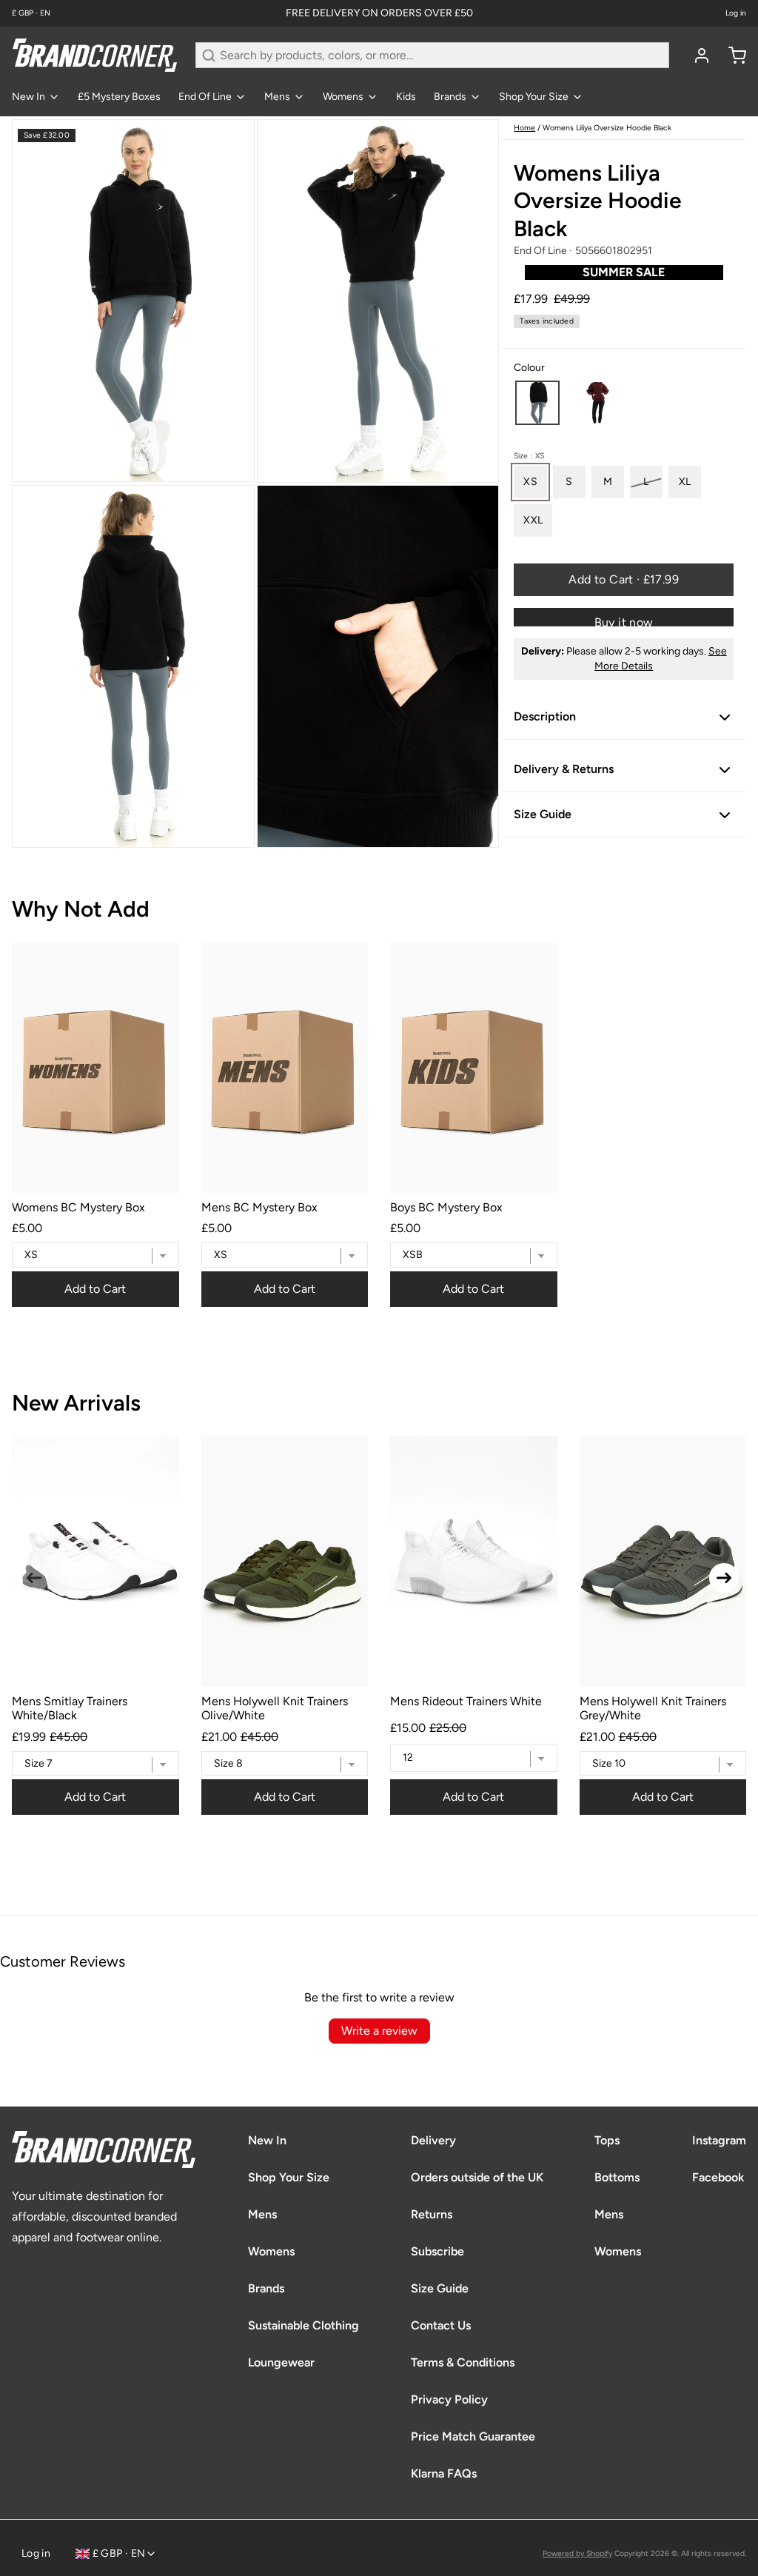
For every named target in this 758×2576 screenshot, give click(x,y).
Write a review (379, 2031)
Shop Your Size (534, 97)
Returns (432, 2214)
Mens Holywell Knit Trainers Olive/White (275, 1708)
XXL (533, 520)
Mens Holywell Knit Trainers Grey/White (653, 1708)
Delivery (433, 2140)
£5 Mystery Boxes (119, 97)
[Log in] (696, 56)
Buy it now (624, 621)
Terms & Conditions (463, 2362)
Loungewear (281, 2362)
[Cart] (731, 56)
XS (530, 482)
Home (524, 128)
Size (529, 456)
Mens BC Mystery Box (259, 1207)
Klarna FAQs (444, 2473)
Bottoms (617, 2177)
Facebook (718, 2177)
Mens (277, 97)
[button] (537, 403)
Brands (450, 97)
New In (28, 97)
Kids (406, 97)
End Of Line (205, 97)
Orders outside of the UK (477, 2177)
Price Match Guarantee (473, 2436)
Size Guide (440, 2288)
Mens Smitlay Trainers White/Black (70, 1708)
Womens (343, 97)
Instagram (719, 2140)
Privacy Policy (449, 2399)
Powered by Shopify (577, 2553)
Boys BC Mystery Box (446, 1207)
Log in (736, 13)
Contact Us (441, 2325)
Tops (607, 2140)
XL (685, 482)
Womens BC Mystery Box (78, 1207)
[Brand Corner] (95, 55)
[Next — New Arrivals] (724, 1578)
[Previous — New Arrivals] (34, 1578)
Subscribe (437, 2251)
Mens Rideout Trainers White (466, 1701)
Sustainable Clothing (303, 2325)
